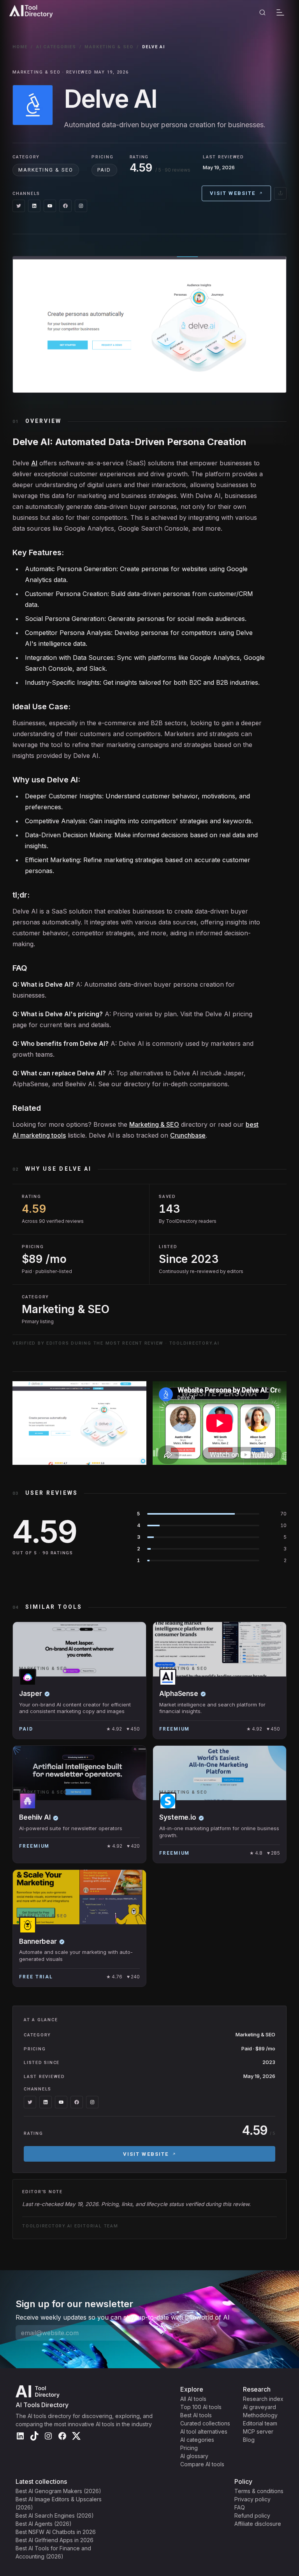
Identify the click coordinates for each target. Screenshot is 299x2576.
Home (20, 47)
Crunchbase (188, 1135)
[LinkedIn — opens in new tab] (34, 206)
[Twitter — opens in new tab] (19, 206)
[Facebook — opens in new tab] (65, 206)
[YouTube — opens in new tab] (50, 206)
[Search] (262, 12)
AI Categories (56, 47)
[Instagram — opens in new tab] (81, 206)
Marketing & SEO (109, 47)
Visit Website (233, 193)
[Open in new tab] (280, 193)
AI (34, 463)
